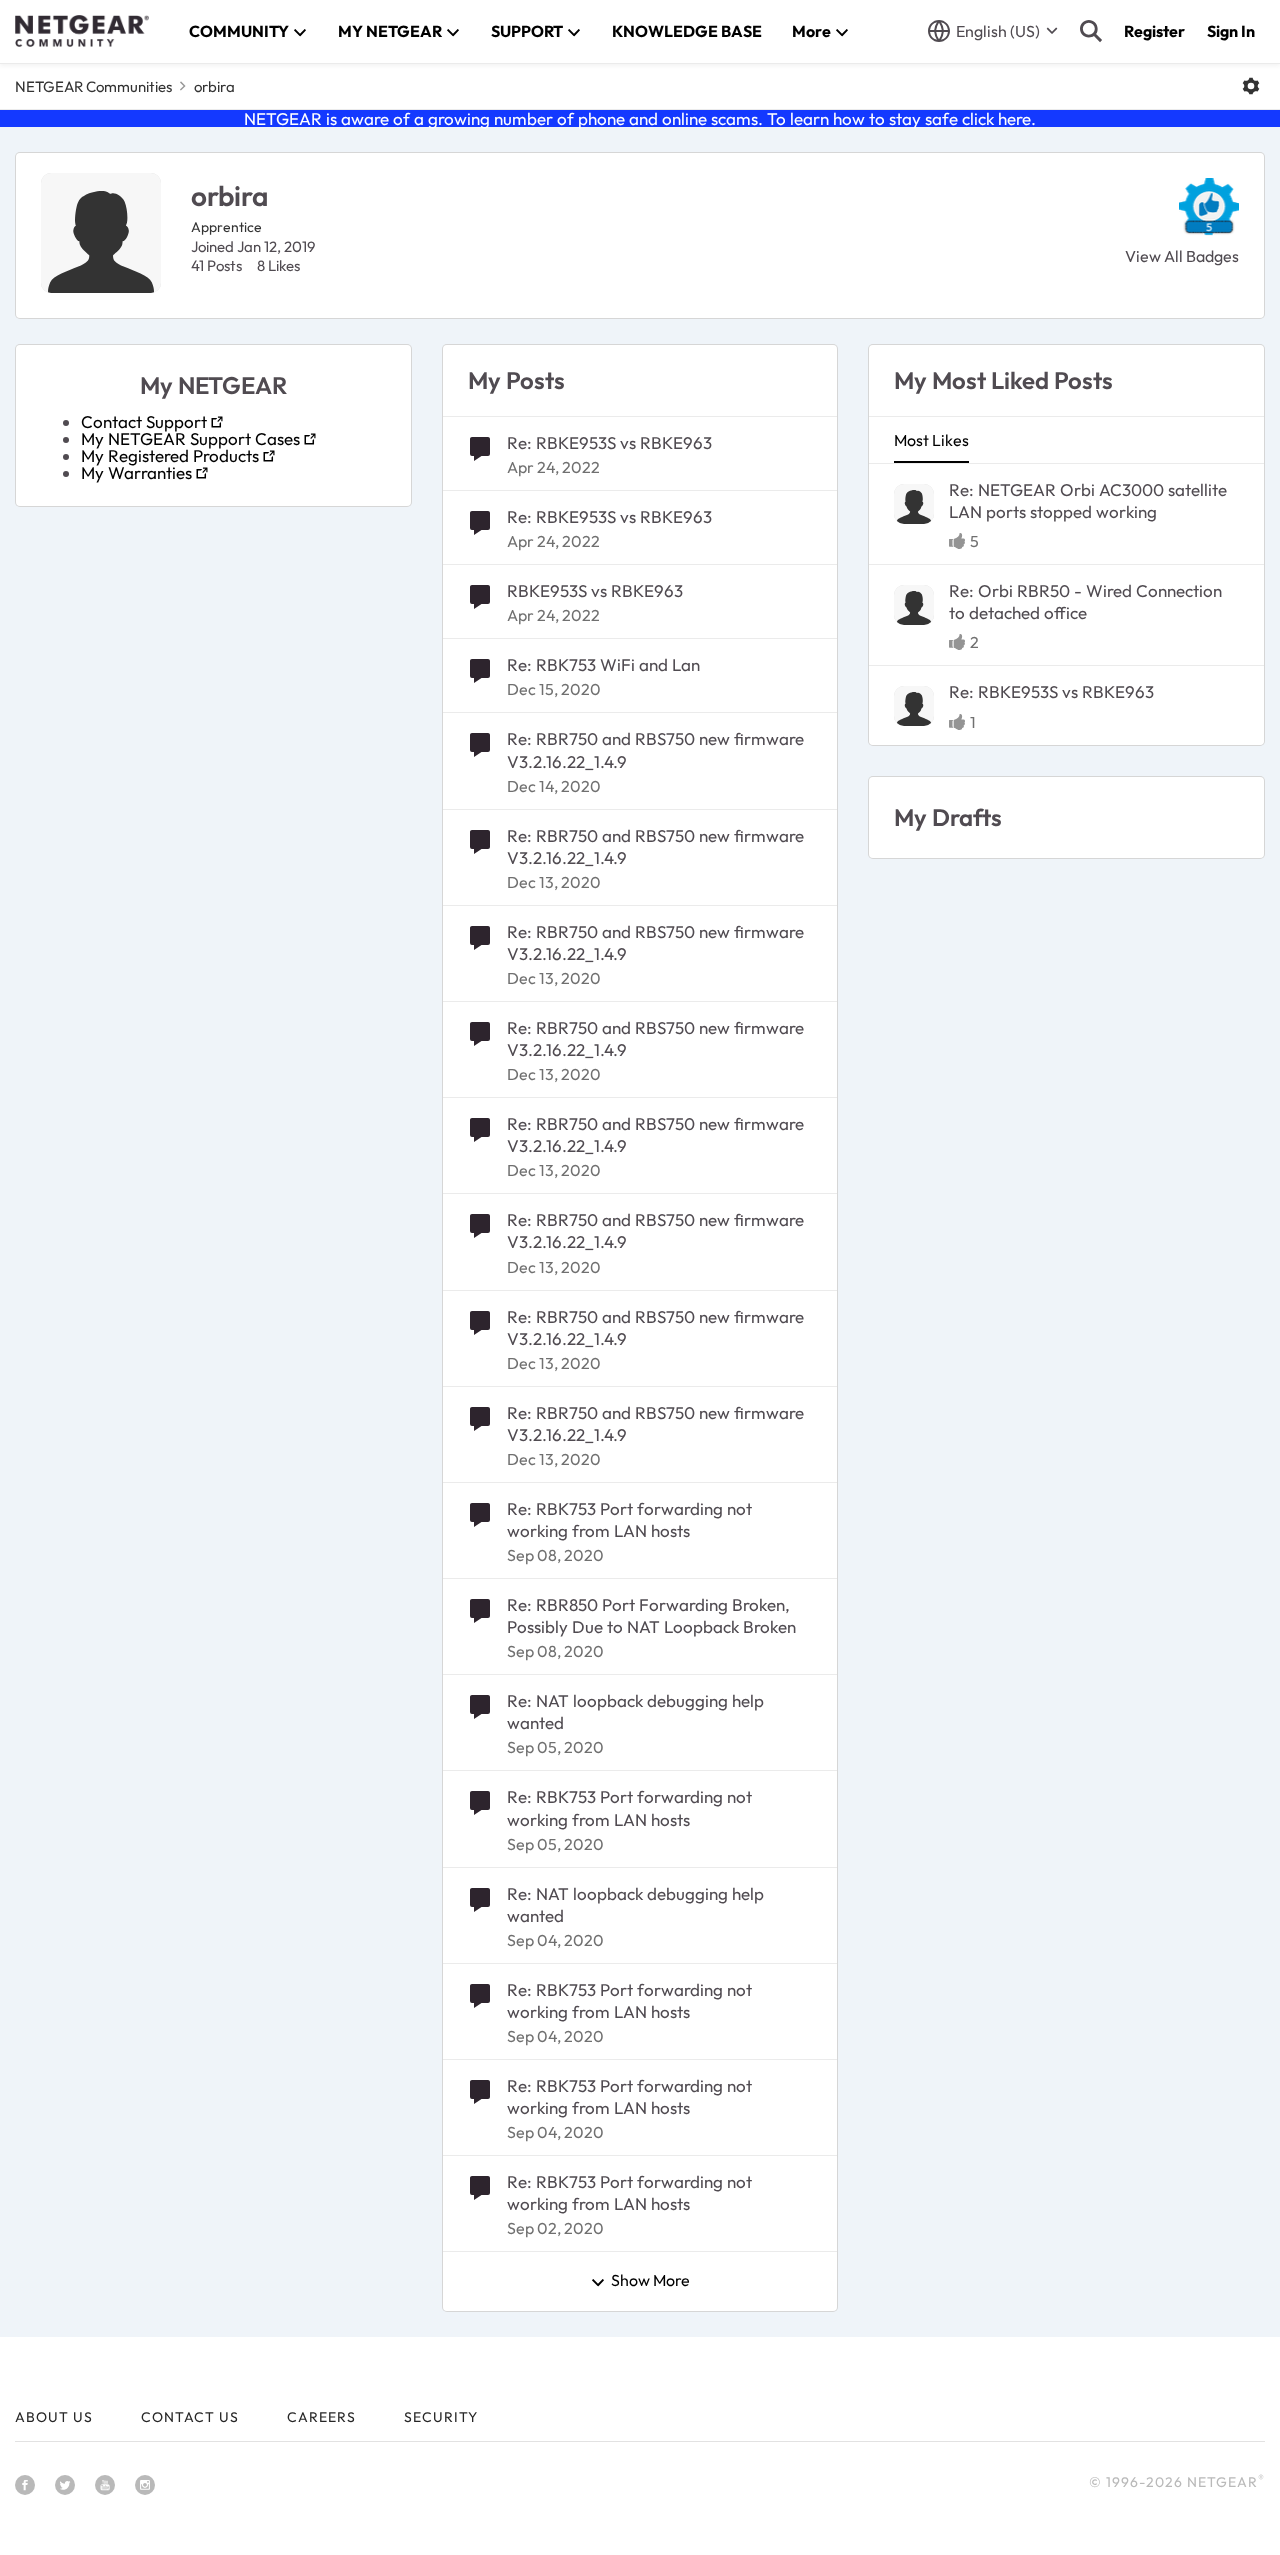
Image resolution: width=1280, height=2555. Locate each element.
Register (1154, 31)
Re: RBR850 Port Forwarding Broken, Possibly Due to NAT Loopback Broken (651, 1615)
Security (441, 2417)
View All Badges (1182, 256)
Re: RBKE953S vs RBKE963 (609, 442)
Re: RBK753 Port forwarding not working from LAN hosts (629, 1519)
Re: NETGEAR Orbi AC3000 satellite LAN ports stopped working (1088, 500)
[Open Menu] (1251, 86)
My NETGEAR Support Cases (190, 438)
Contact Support (144, 421)
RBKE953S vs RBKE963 (595, 590)
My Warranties (136, 472)
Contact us (190, 2417)
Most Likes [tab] (931, 440)
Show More (650, 2281)
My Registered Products (170, 455)
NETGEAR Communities (93, 86)
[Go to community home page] (82, 31)
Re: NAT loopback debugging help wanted (635, 1711)
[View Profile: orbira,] (914, 504)
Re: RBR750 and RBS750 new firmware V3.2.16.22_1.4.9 (655, 749)
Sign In (1231, 31)
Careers (321, 2417)
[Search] (1091, 31)
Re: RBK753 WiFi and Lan (603, 664)
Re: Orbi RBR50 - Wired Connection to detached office (1085, 601)
